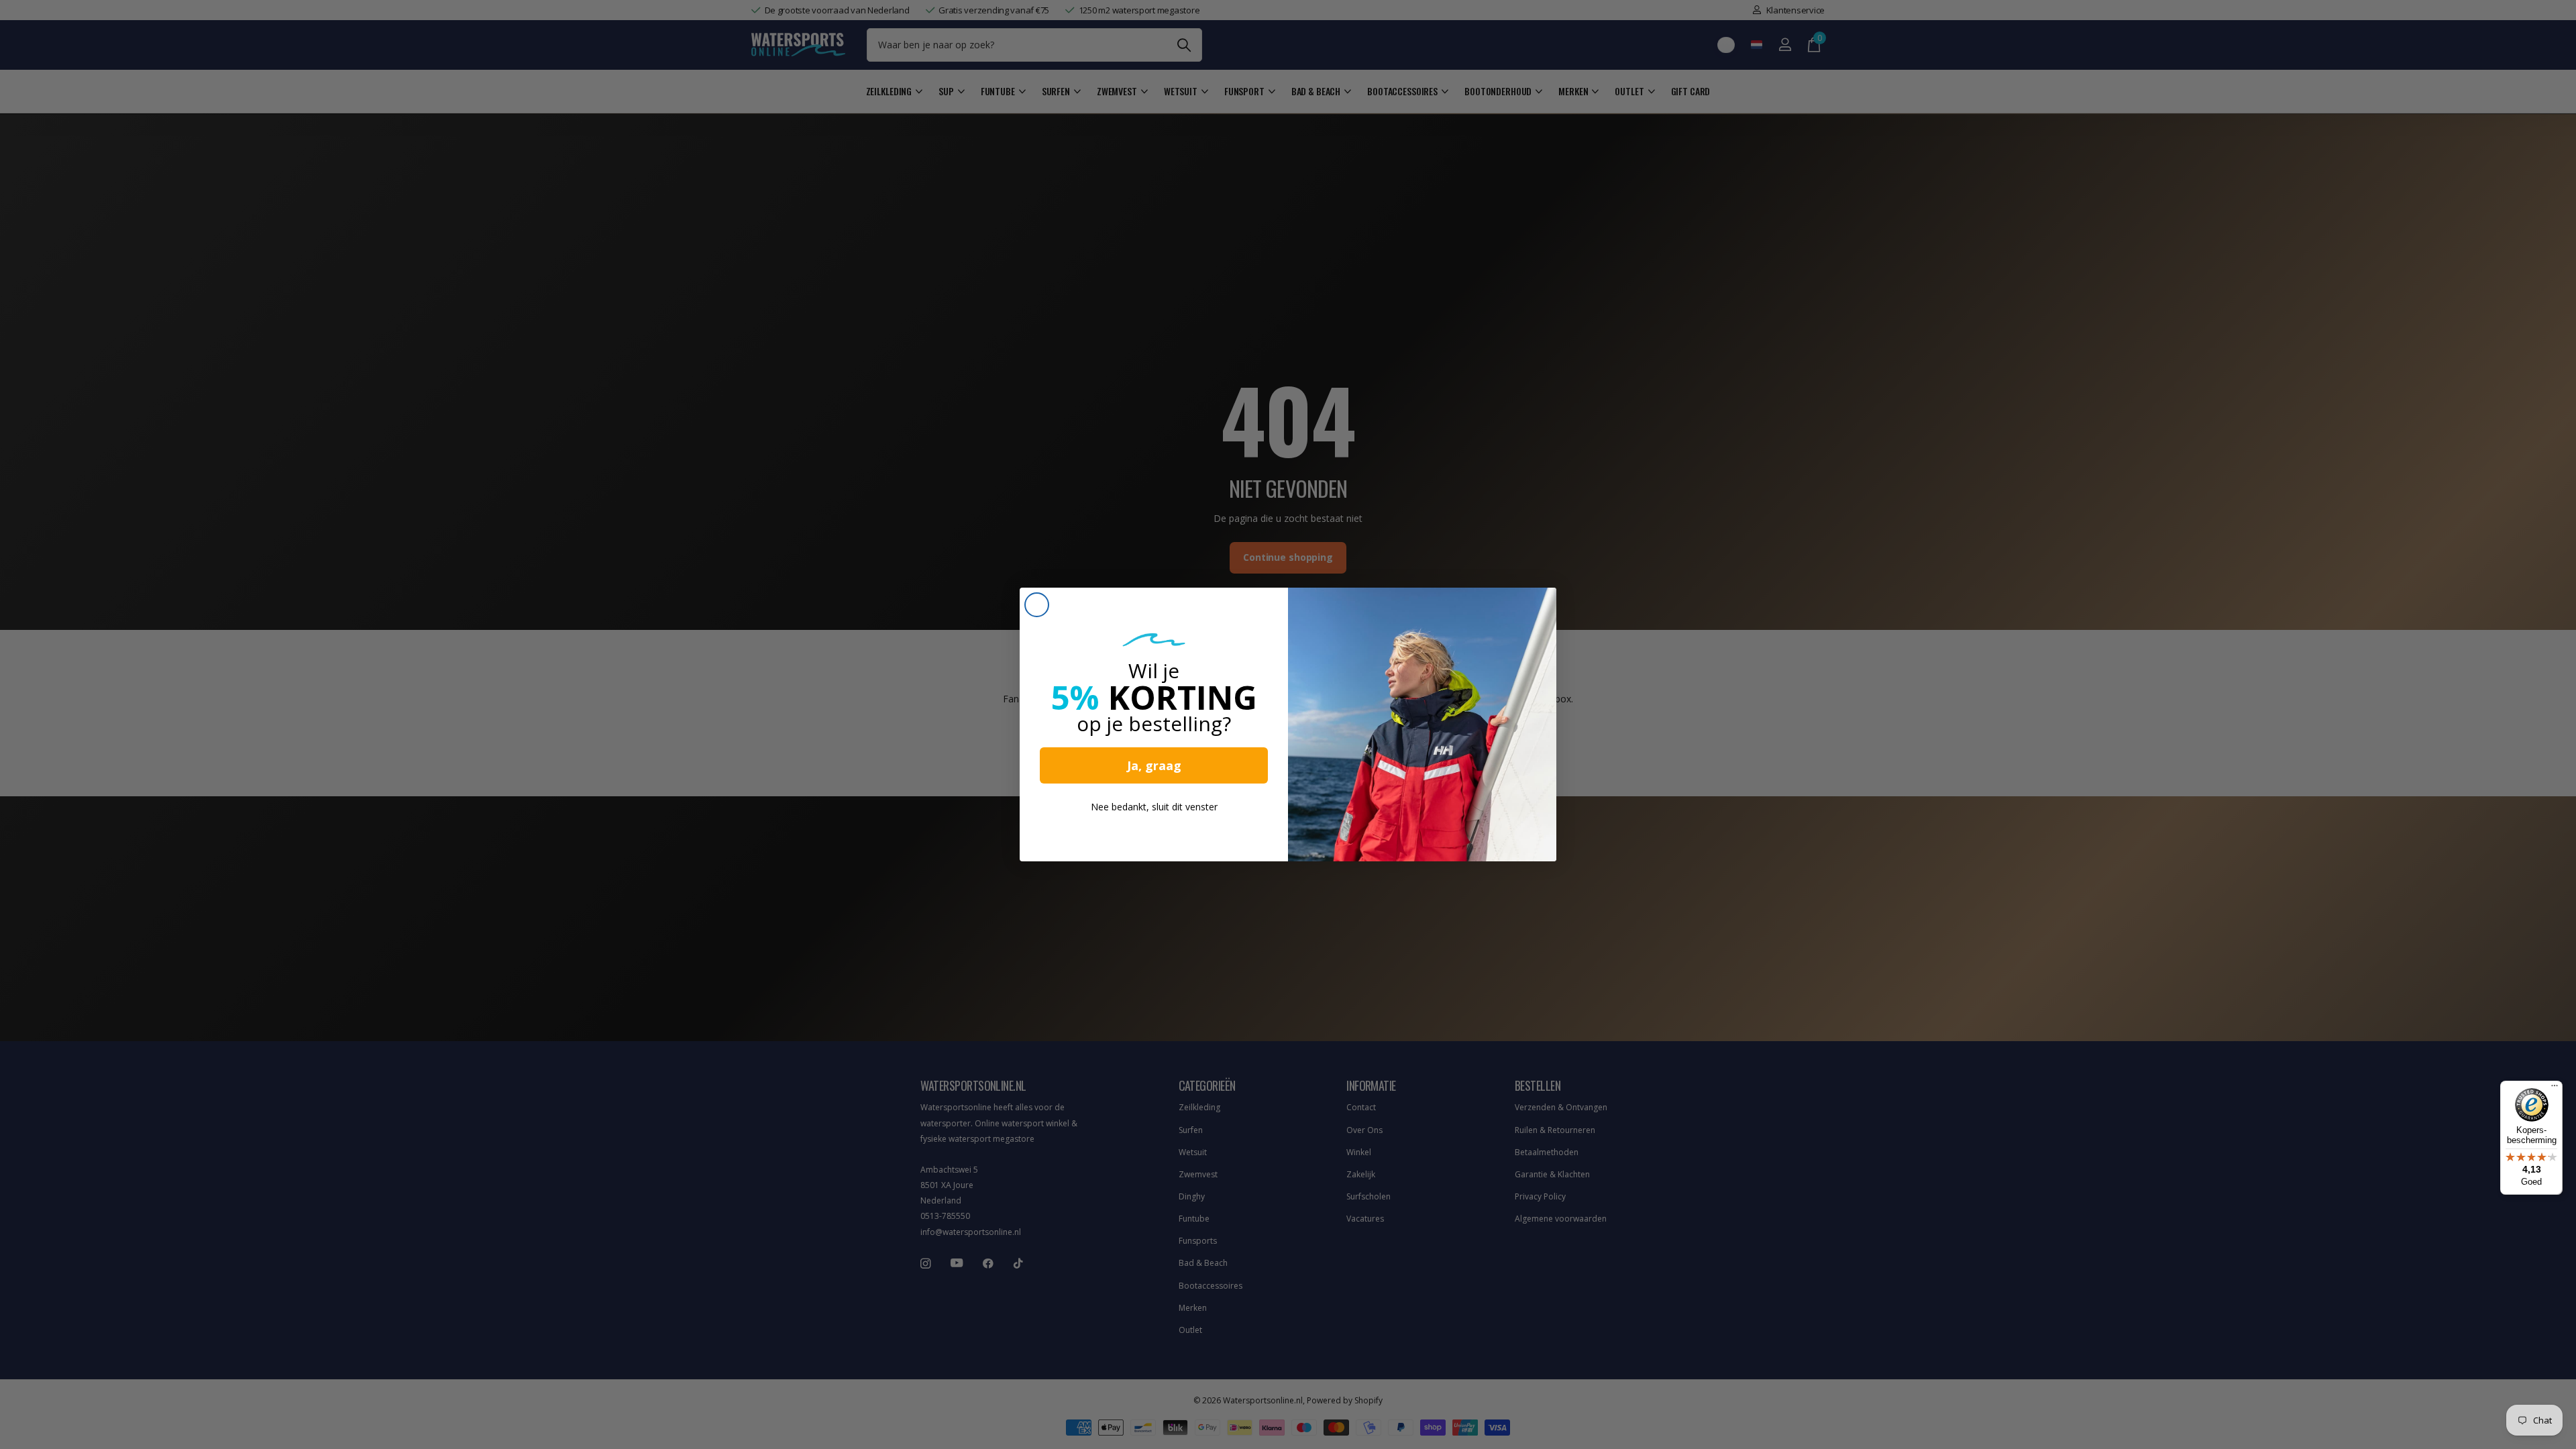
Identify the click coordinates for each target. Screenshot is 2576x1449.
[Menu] (2555, 1089)
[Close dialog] (1037, 605)
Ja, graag (1154, 765)
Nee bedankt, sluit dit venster (1154, 807)
